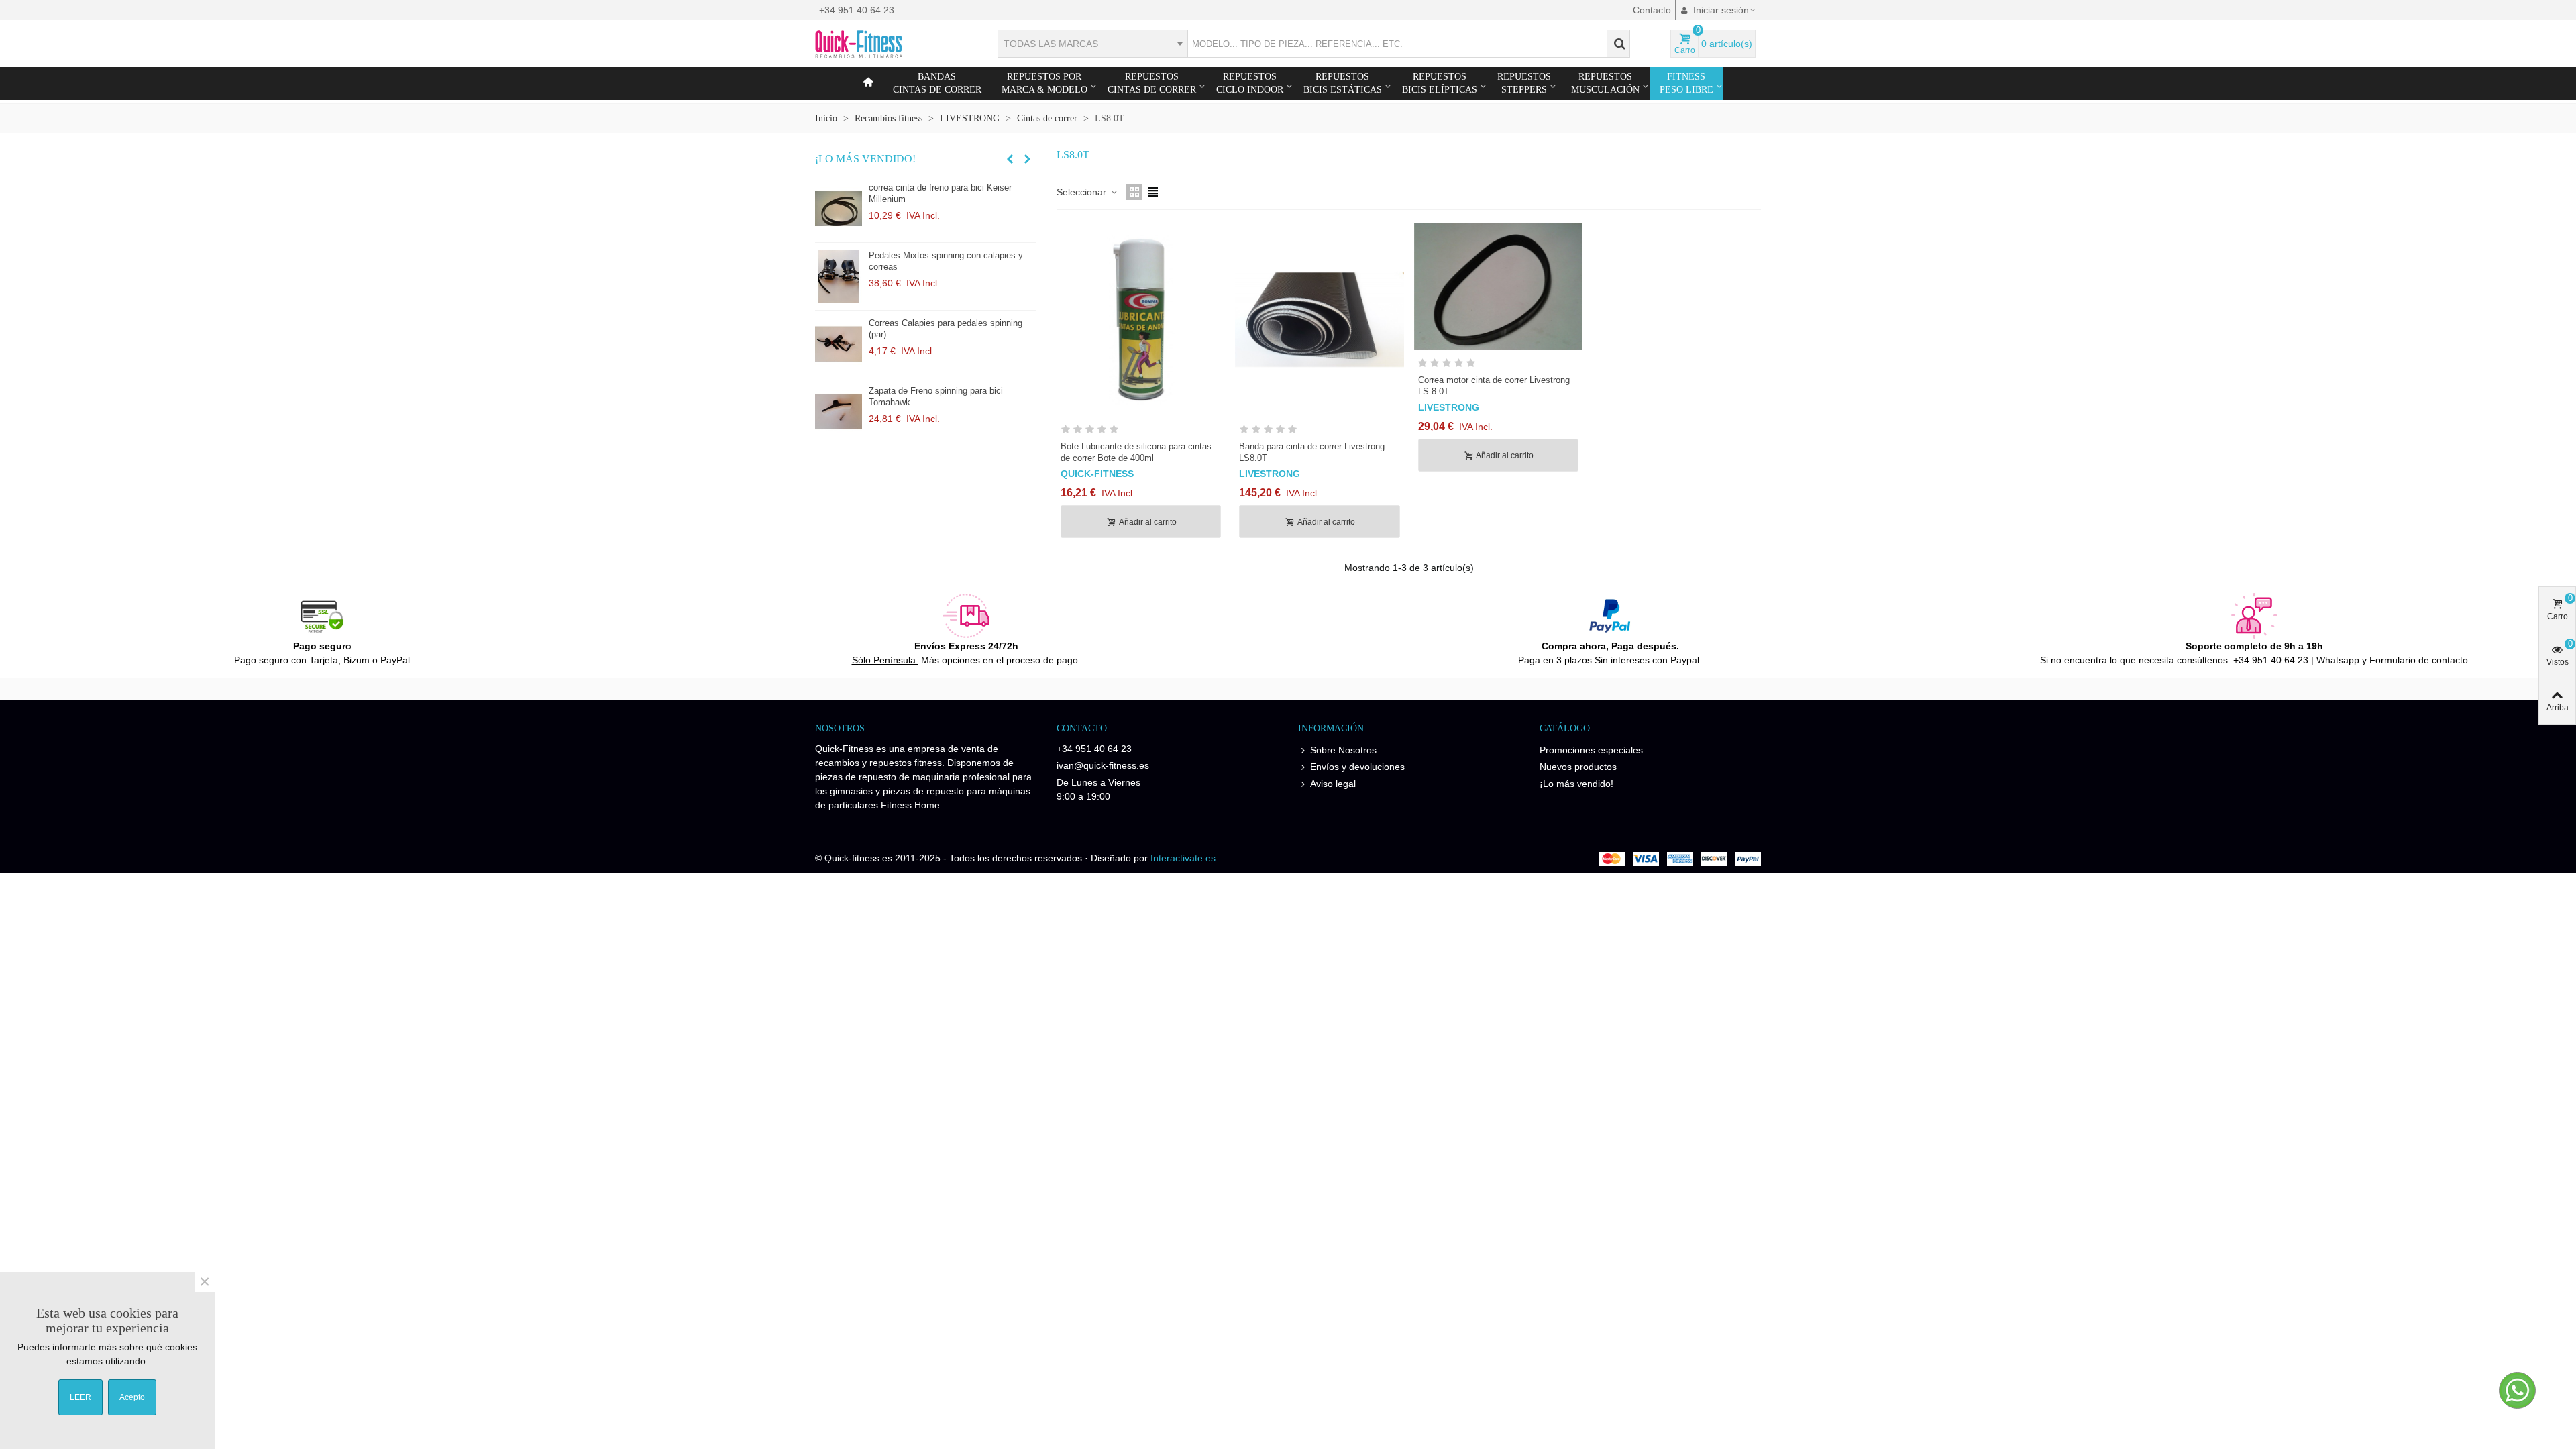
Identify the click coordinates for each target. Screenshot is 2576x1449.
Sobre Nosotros (1343, 750)
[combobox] (1092, 44)
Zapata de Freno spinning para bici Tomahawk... (936, 396)
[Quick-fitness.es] (889, 44)
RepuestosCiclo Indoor (1250, 83)
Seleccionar (1083, 192)
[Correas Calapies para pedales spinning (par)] (839, 344)
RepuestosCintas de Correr (1152, 83)
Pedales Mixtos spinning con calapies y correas (946, 261)
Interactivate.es (1183, 858)
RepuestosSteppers (1524, 83)
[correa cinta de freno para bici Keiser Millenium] (839, 209)
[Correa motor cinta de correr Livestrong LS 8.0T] (1498, 286)
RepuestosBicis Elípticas (1440, 83)
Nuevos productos (1578, 767)
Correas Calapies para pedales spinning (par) (946, 329)
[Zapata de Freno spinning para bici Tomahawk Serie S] (839, 412)
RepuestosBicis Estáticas (1343, 83)
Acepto (132, 1397)
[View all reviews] (1141, 432)
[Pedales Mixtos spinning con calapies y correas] (839, 276)
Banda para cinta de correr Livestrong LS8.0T (1312, 452)
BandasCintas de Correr (937, 83)
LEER (80, 1397)
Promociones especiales (1591, 750)
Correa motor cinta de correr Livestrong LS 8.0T (1494, 386)
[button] (1010, 159)
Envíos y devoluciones (1357, 767)
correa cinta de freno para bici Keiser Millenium (940, 193)
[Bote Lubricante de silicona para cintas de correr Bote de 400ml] (1141, 320)
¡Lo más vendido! (865, 159)
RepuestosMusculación (1605, 83)
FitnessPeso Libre (1686, 83)
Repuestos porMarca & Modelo (1044, 83)
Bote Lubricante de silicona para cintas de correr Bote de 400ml (1136, 452)
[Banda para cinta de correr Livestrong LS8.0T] (1319, 320)
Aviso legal (1333, 784)
